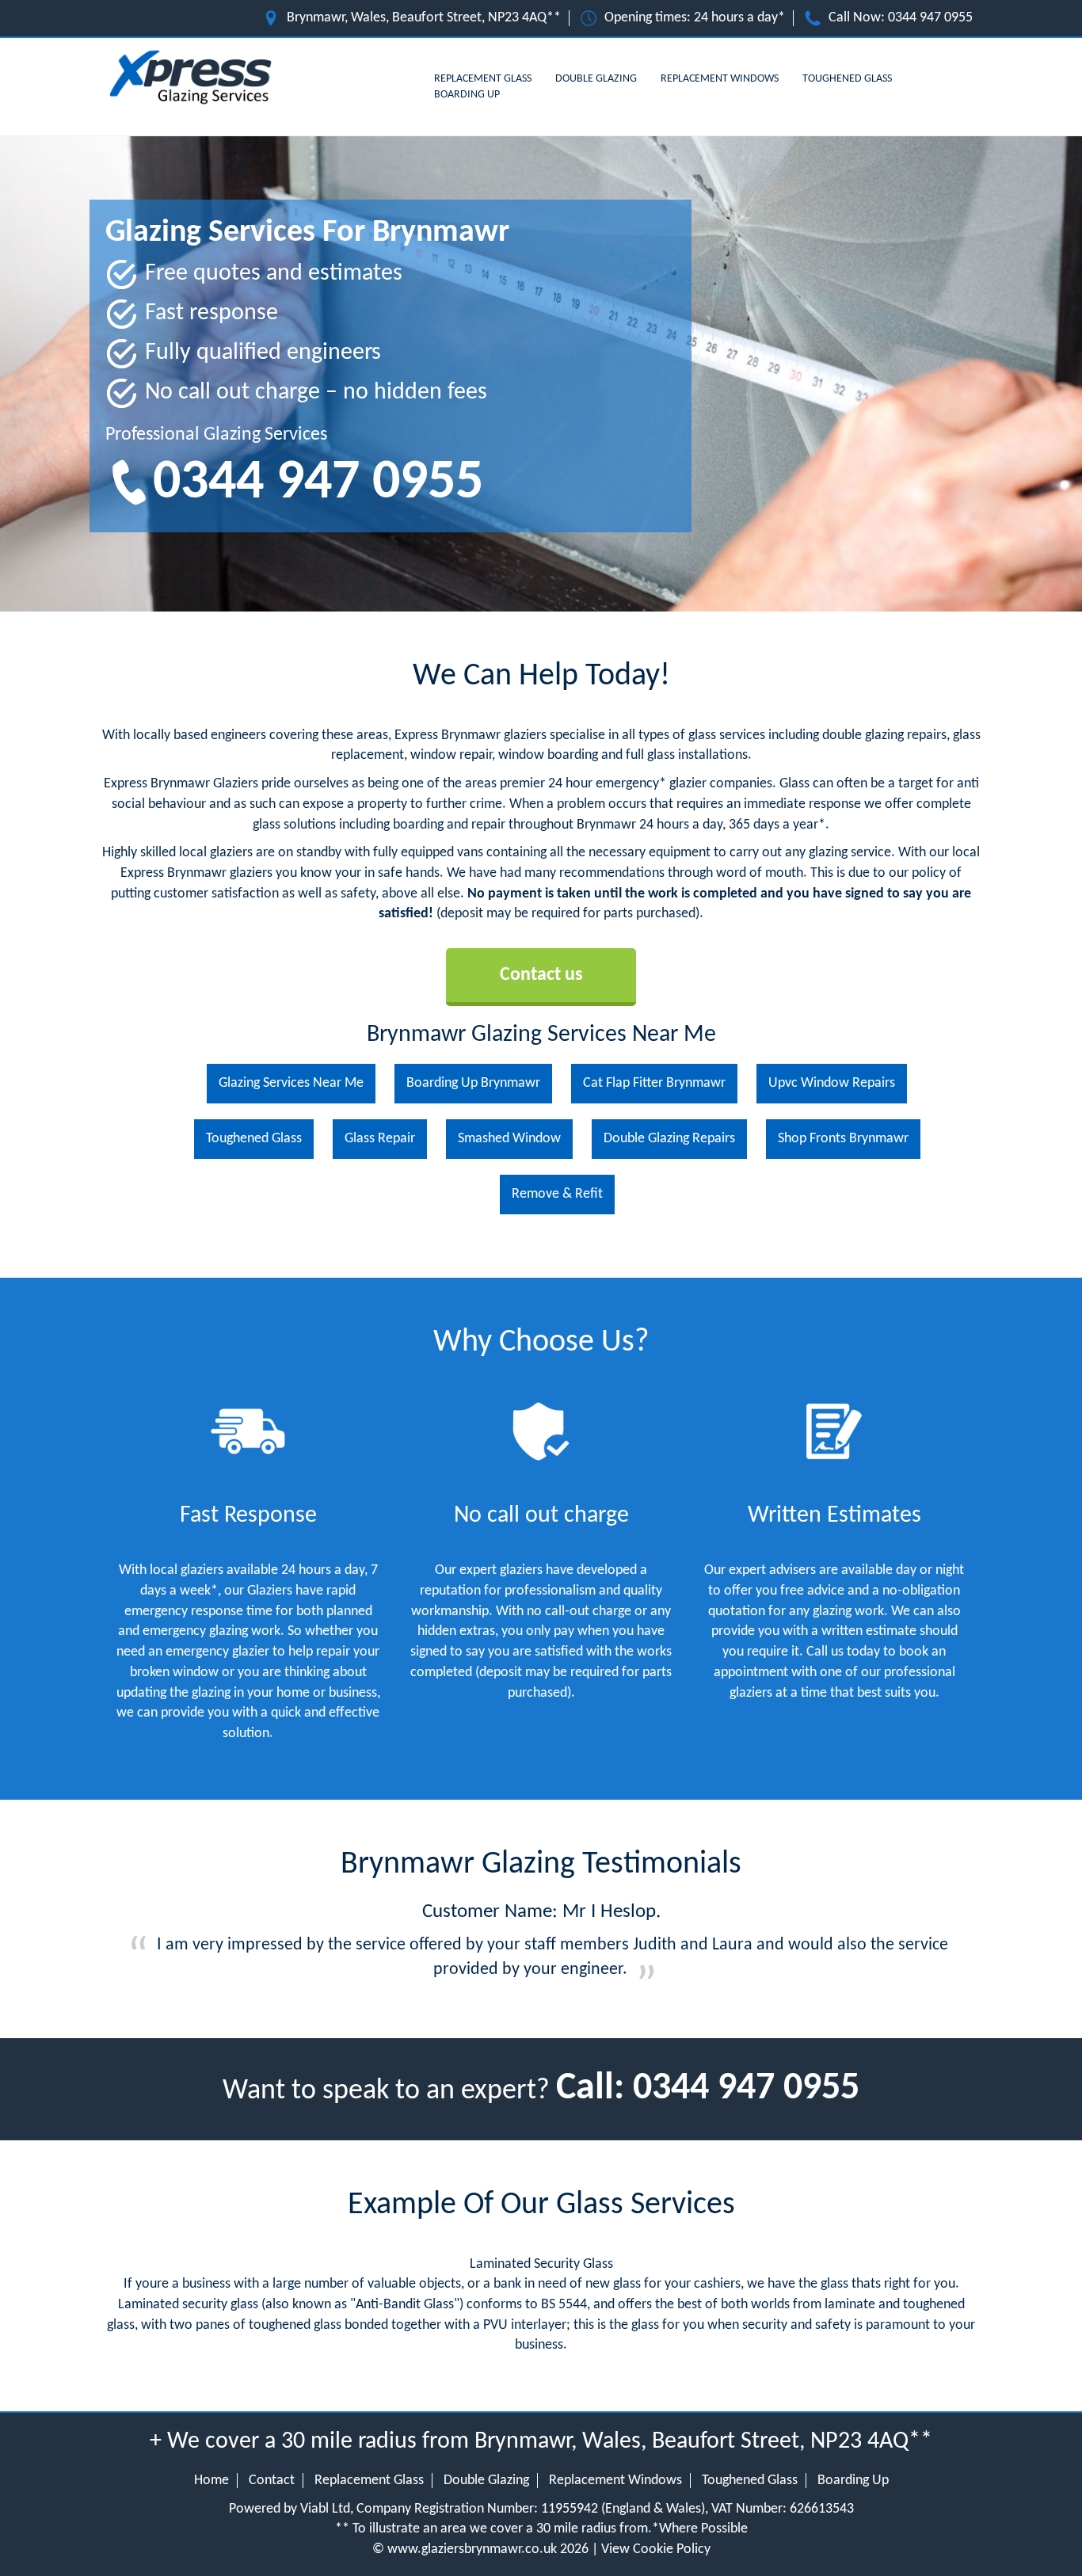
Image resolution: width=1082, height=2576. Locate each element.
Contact (272, 2481)
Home (211, 2481)
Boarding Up (467, 95)
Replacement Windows (720, 79)
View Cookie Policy (656, 2549)
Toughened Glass (847, 79)
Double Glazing (596, 79)
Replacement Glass (483, 79)
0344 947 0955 (930, 18)
